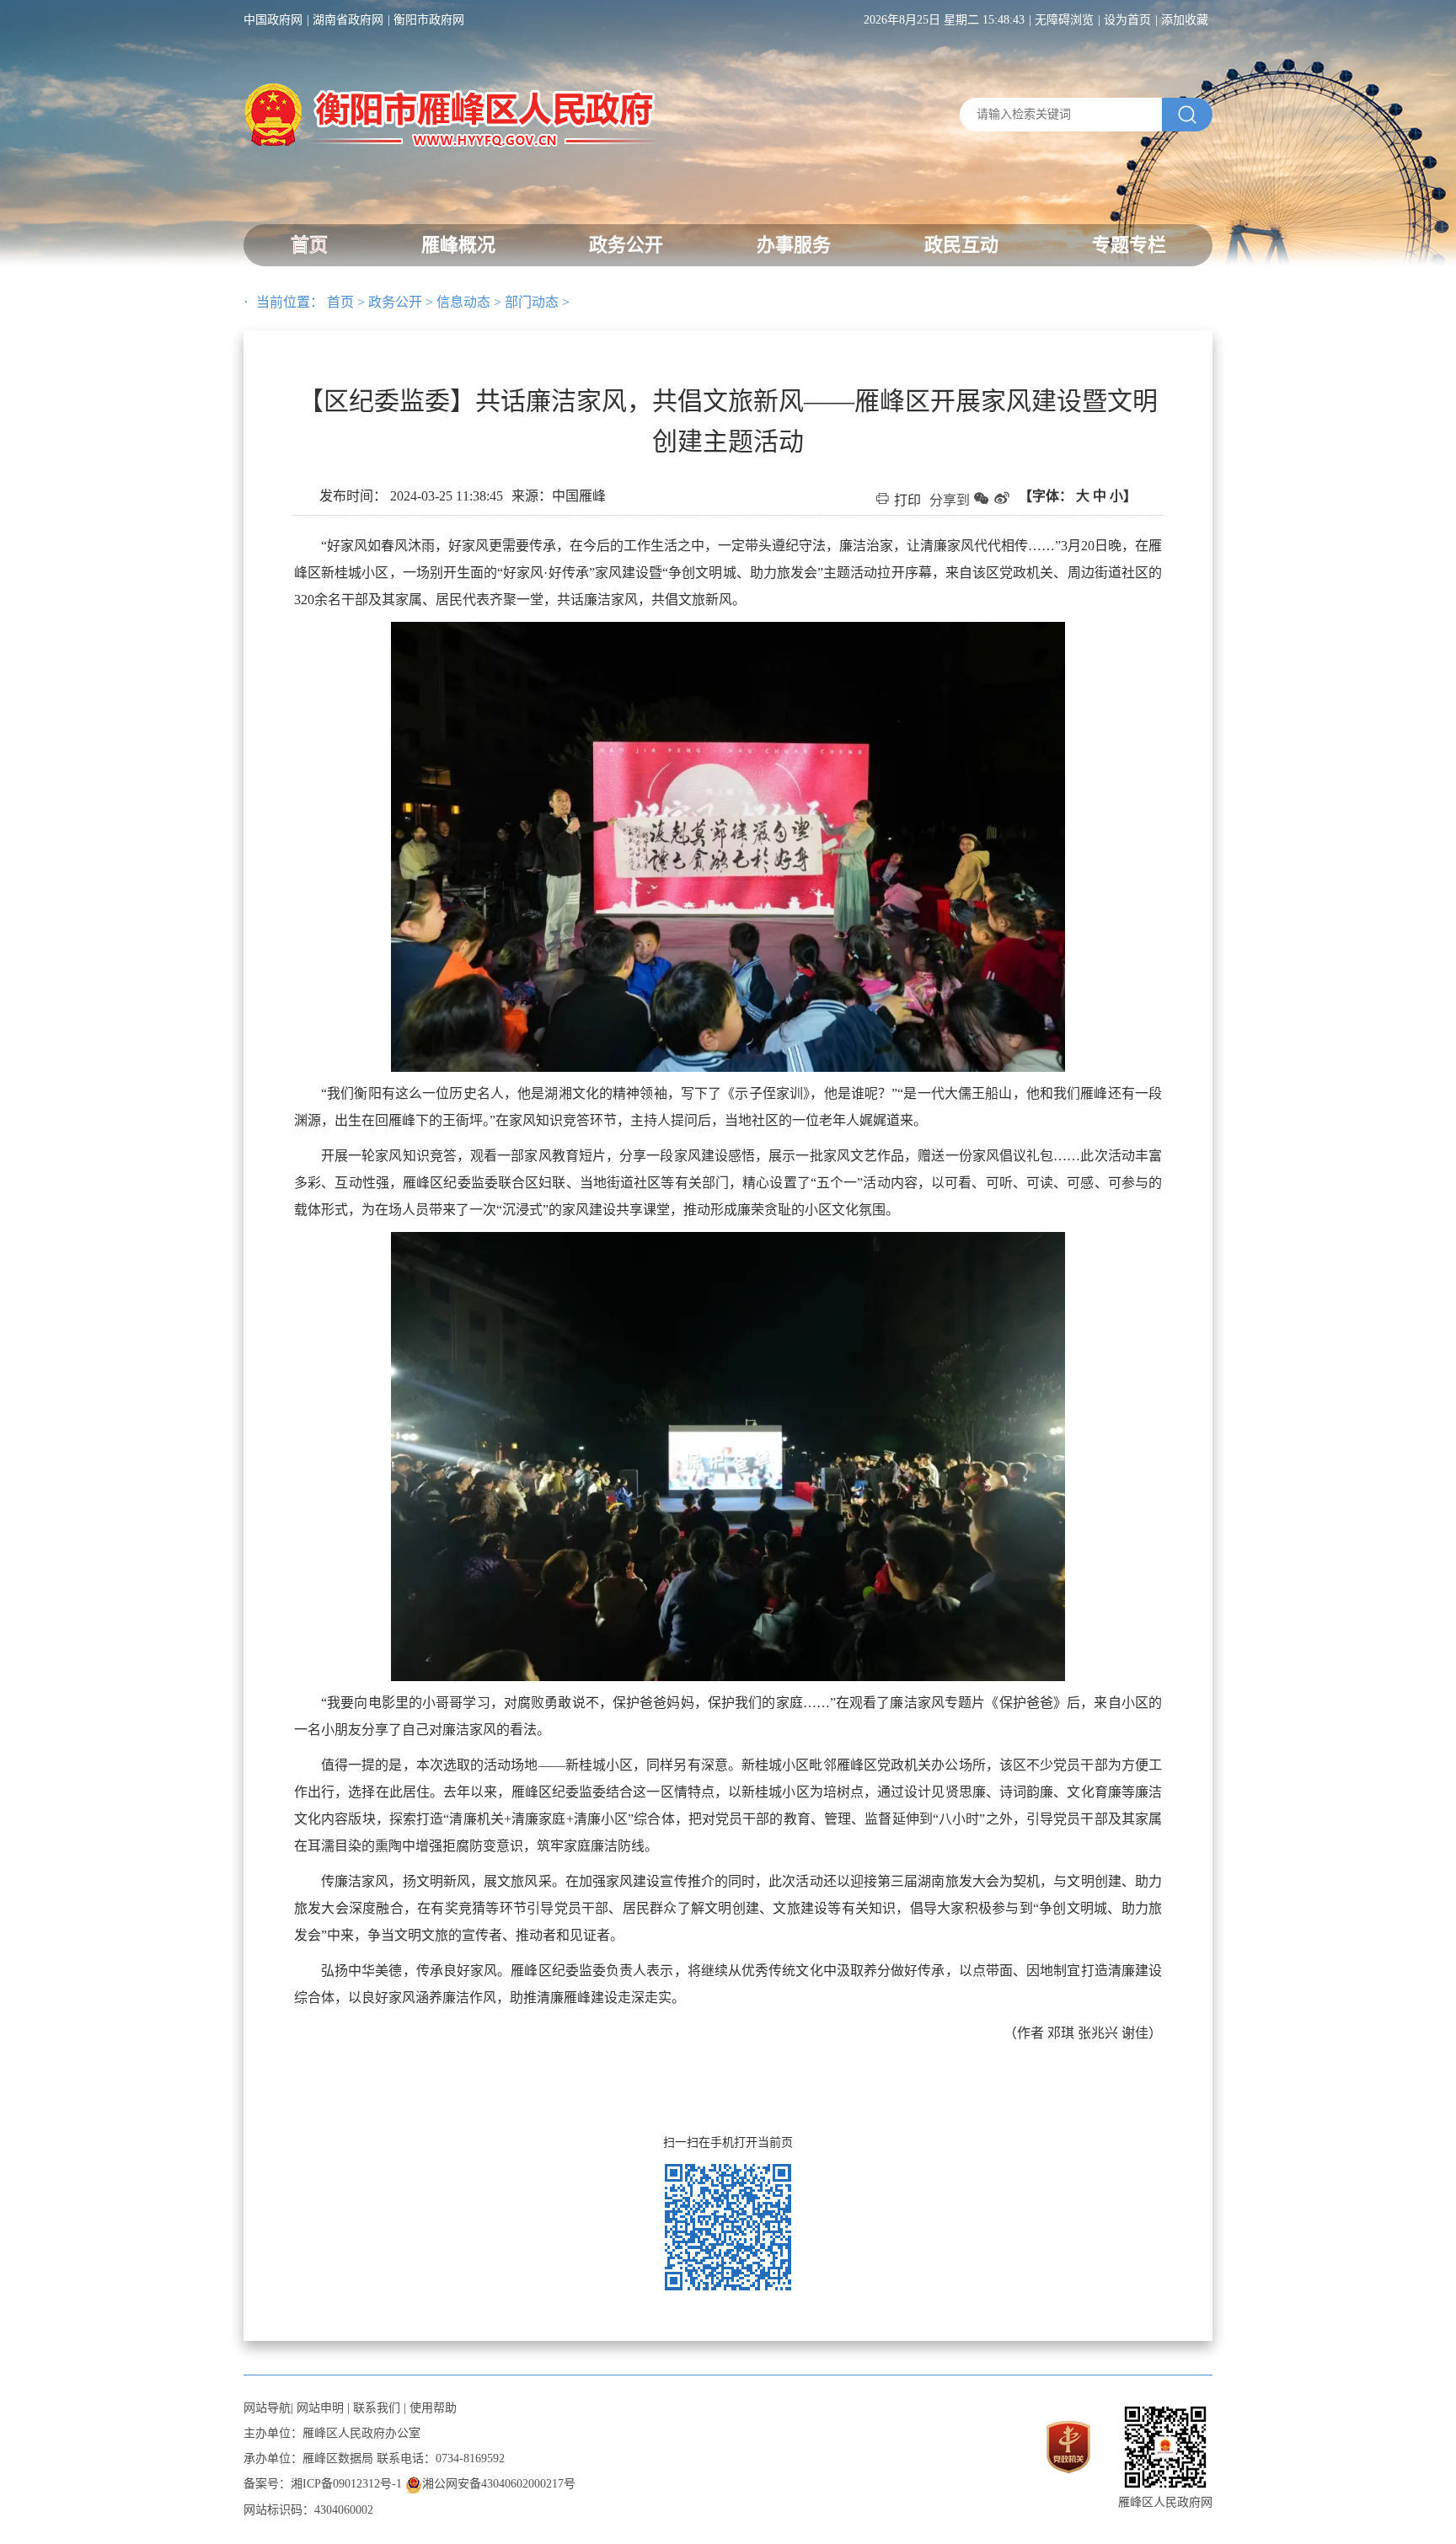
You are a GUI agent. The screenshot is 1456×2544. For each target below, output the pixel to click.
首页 (309, 245)
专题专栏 (1129, 245)
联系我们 (377, 2408)
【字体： (1078, 496)
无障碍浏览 (1064, 20)
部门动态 (532, 302)
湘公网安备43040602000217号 (499, 2484)
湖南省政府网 (348, 20)
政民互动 (961, 245)
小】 (1123, 496)
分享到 (950, 500)
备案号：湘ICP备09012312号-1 (323, 2484)
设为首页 (1127, 20)
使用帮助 (433, 2408)
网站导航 (267, 2408)
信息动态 (463, 302)
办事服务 (794, 245)
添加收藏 (1185, 20)
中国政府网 (273, 20)
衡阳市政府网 (429, 20)
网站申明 (320, 2408)
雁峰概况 (458, 245)
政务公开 (626, 245)
